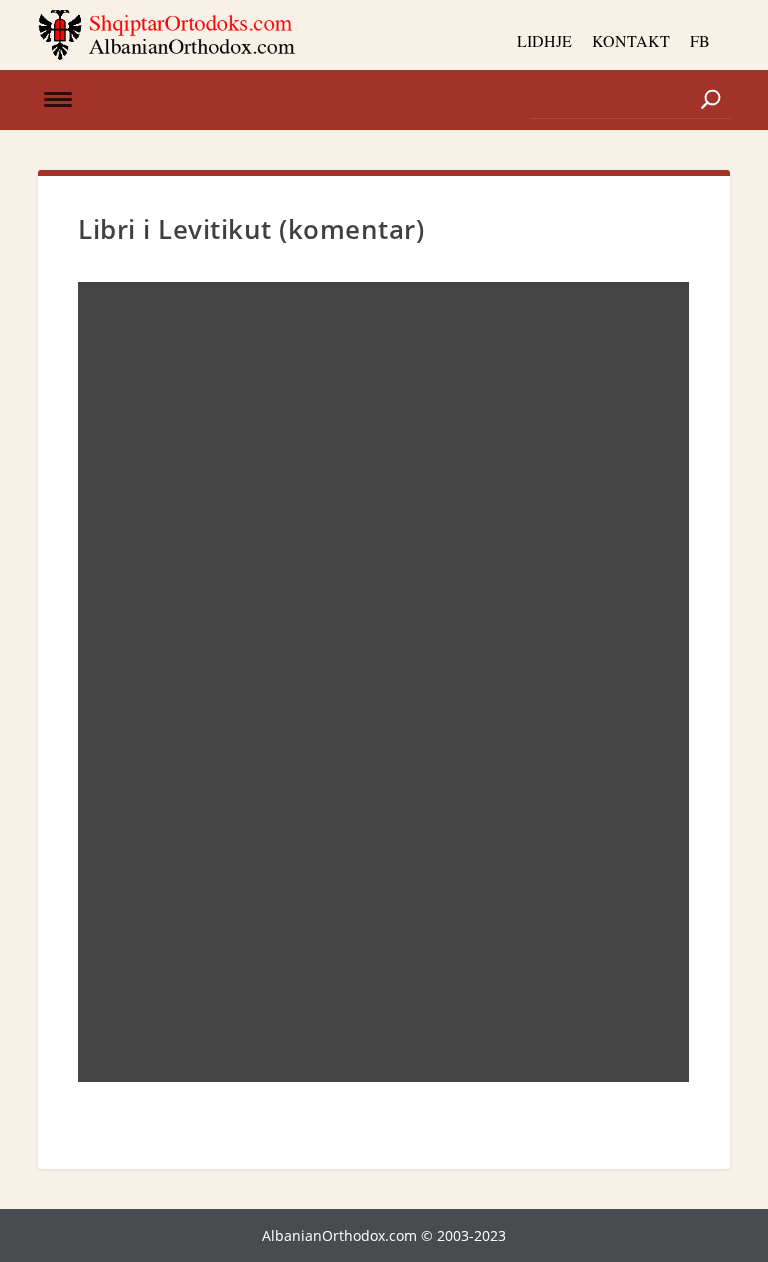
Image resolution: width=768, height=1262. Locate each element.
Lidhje (544, 40)
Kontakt (631, 40)
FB (700, 40)
